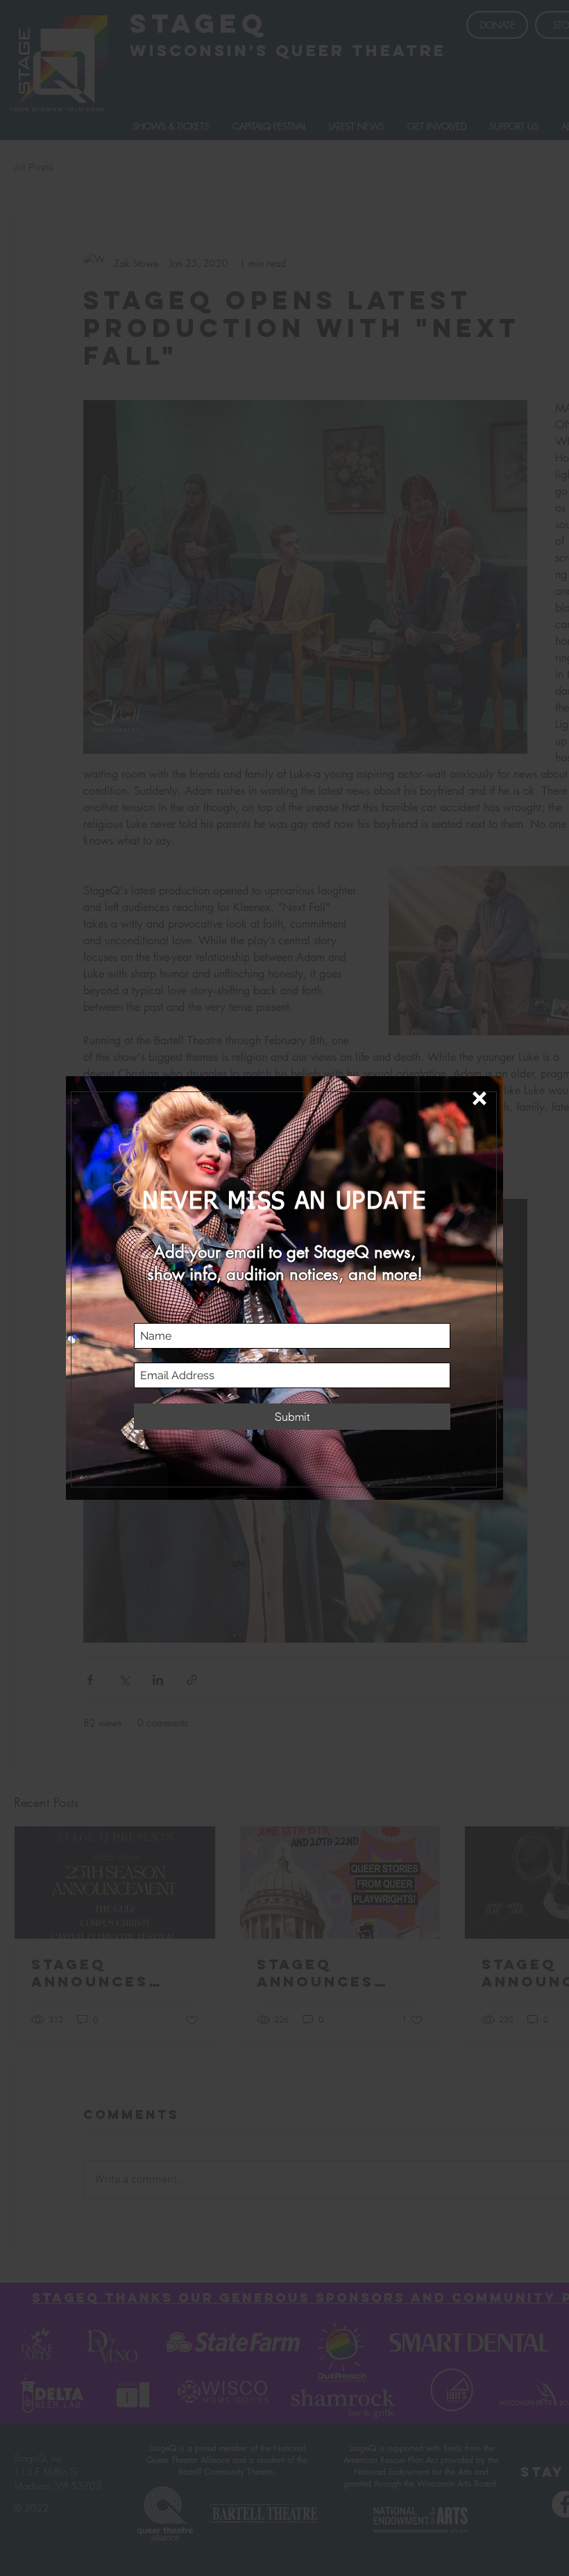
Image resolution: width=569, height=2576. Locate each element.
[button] (479, 1098)
